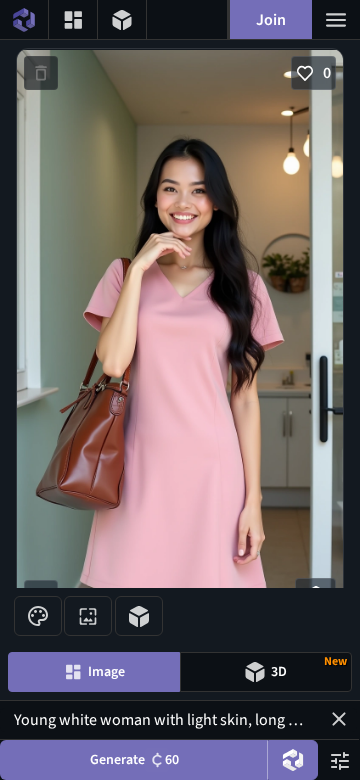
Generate (134, 760)
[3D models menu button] (122, 19)
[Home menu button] (24, 19)
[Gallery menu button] (73, 19)
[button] (339, 719)
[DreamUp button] (293, 760)
